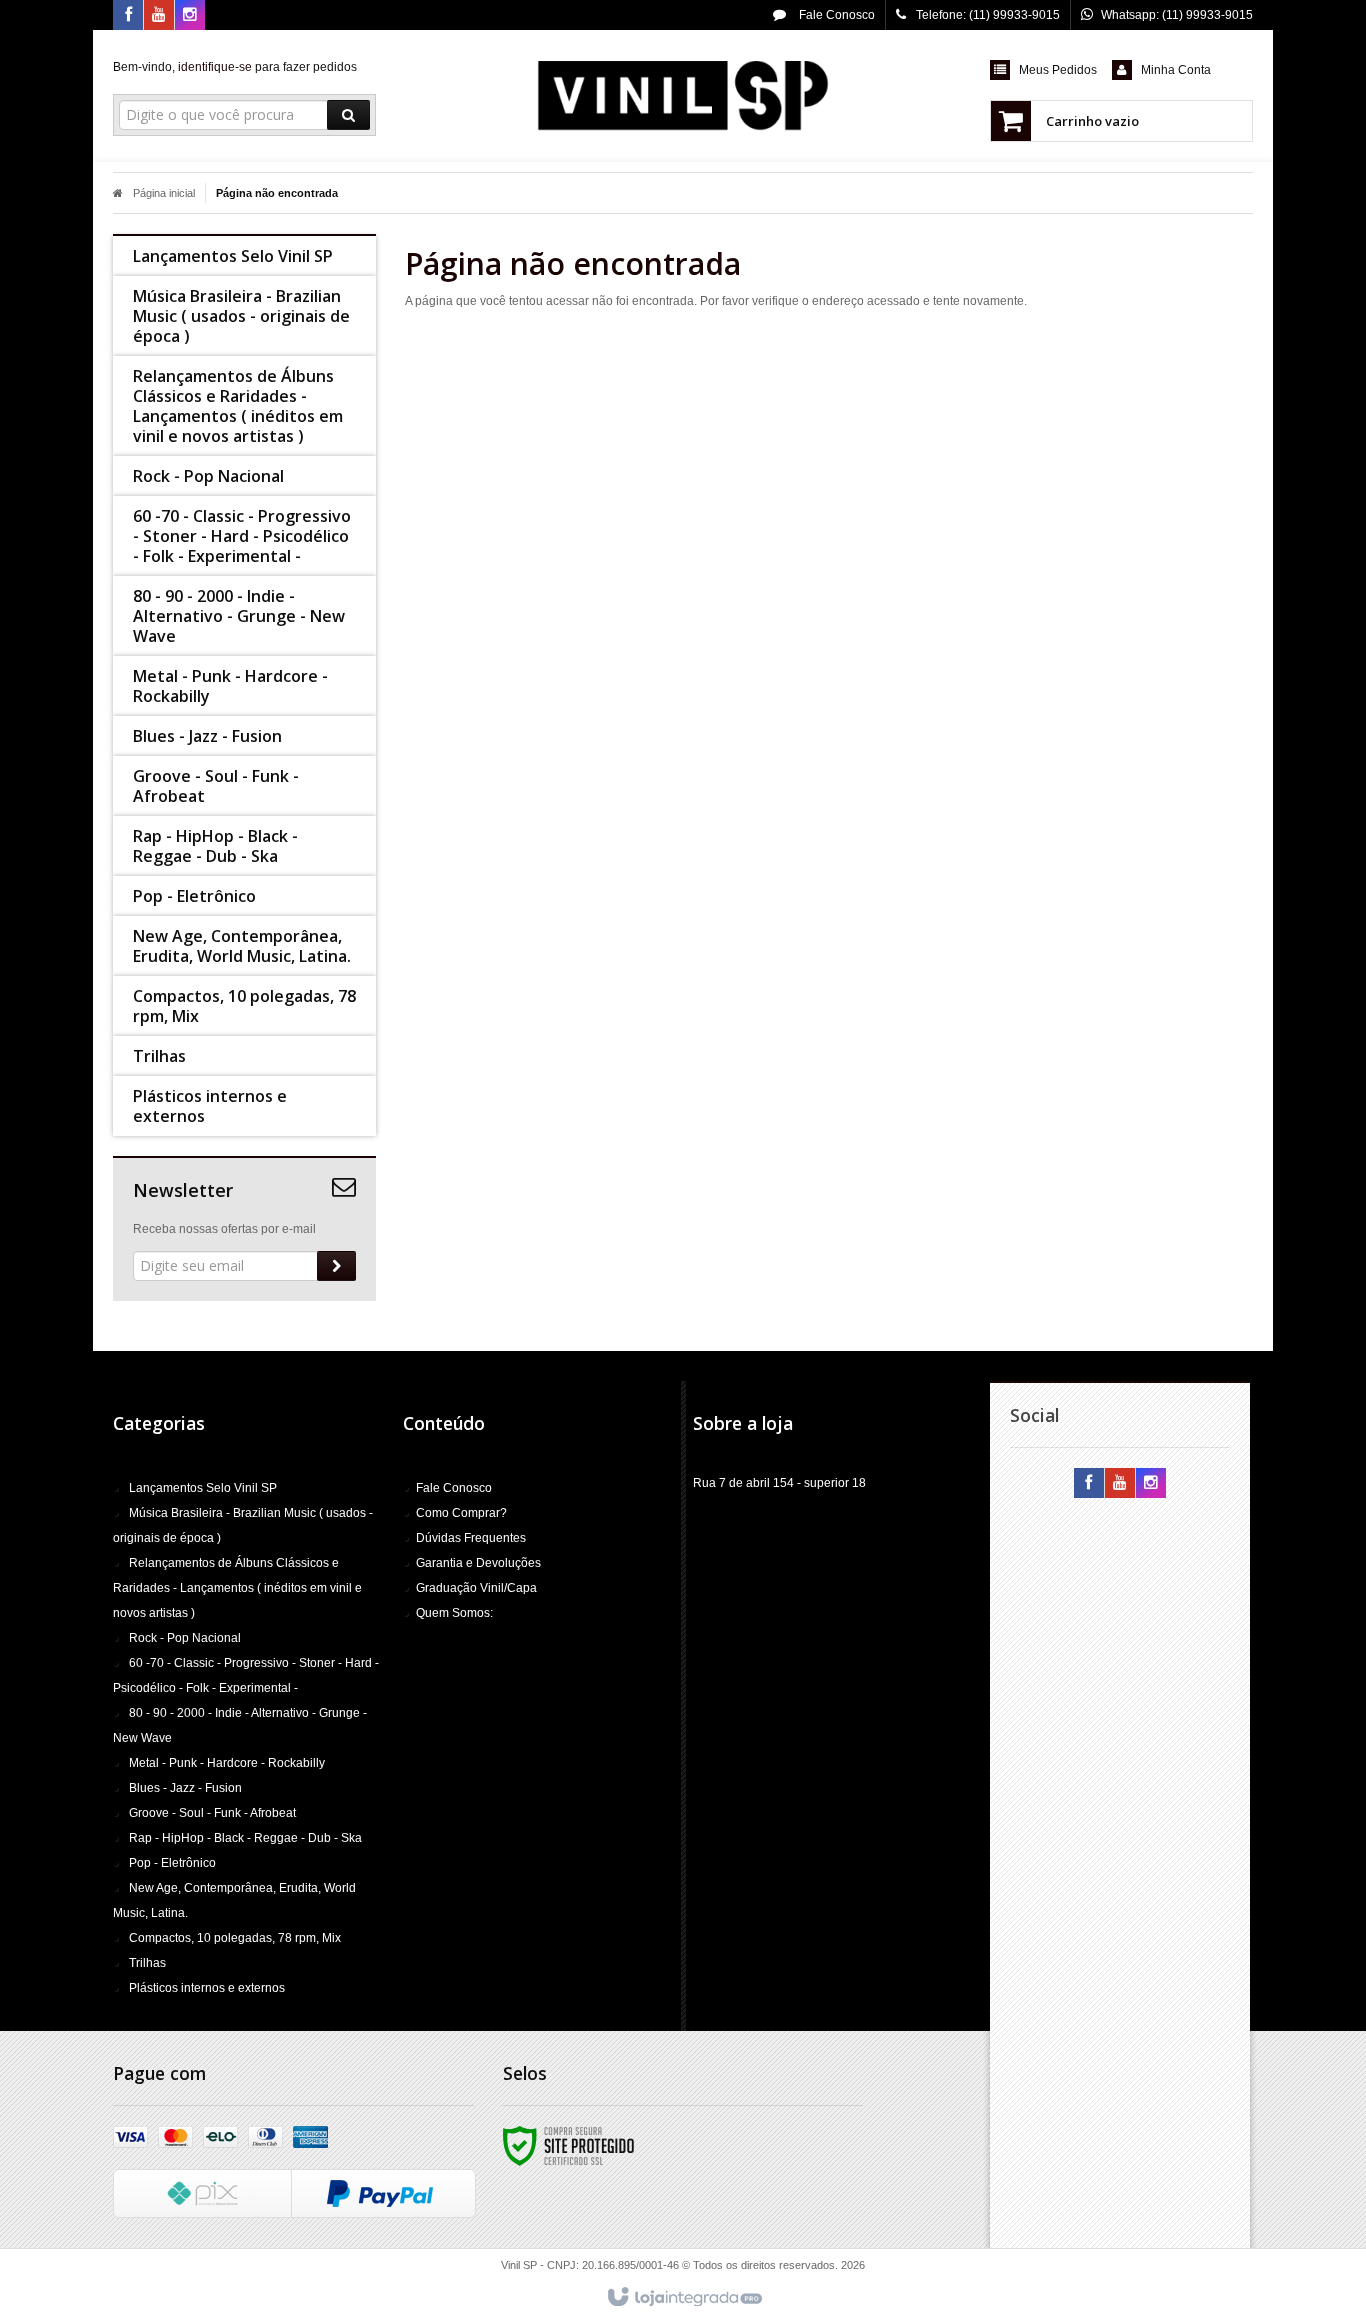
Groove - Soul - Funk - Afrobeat (212, 1813)
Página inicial (164, 193)
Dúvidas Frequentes (471, 1538)
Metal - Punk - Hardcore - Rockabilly (227, 1763)
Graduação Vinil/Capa (476, 1588)
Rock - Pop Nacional (185, 1638)
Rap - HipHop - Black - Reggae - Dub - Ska (245, 1838)
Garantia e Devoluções (478, 1563)
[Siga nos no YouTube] (1120, 1484)
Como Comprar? (461, 1513)
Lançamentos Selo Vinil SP (203, 1488)
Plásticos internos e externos (207, 1988)
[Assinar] (336, 1266)
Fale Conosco (835, 15)
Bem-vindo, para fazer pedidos (235, 67)
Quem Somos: (454, 1613)
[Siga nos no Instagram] (190, 16)
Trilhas (147, 1963)
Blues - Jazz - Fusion (185, 1788)
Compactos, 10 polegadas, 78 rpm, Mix (235, 1938)
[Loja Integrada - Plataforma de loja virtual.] (683, 2298)
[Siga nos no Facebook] (128, 16)
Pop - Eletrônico (172, 1863)
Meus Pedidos (1058, 70)
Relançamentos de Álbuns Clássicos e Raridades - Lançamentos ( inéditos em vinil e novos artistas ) (237, 1588)
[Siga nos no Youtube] (159, 16)
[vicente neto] (682, 96)
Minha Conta (1176, 70)
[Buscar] (348, 115)
